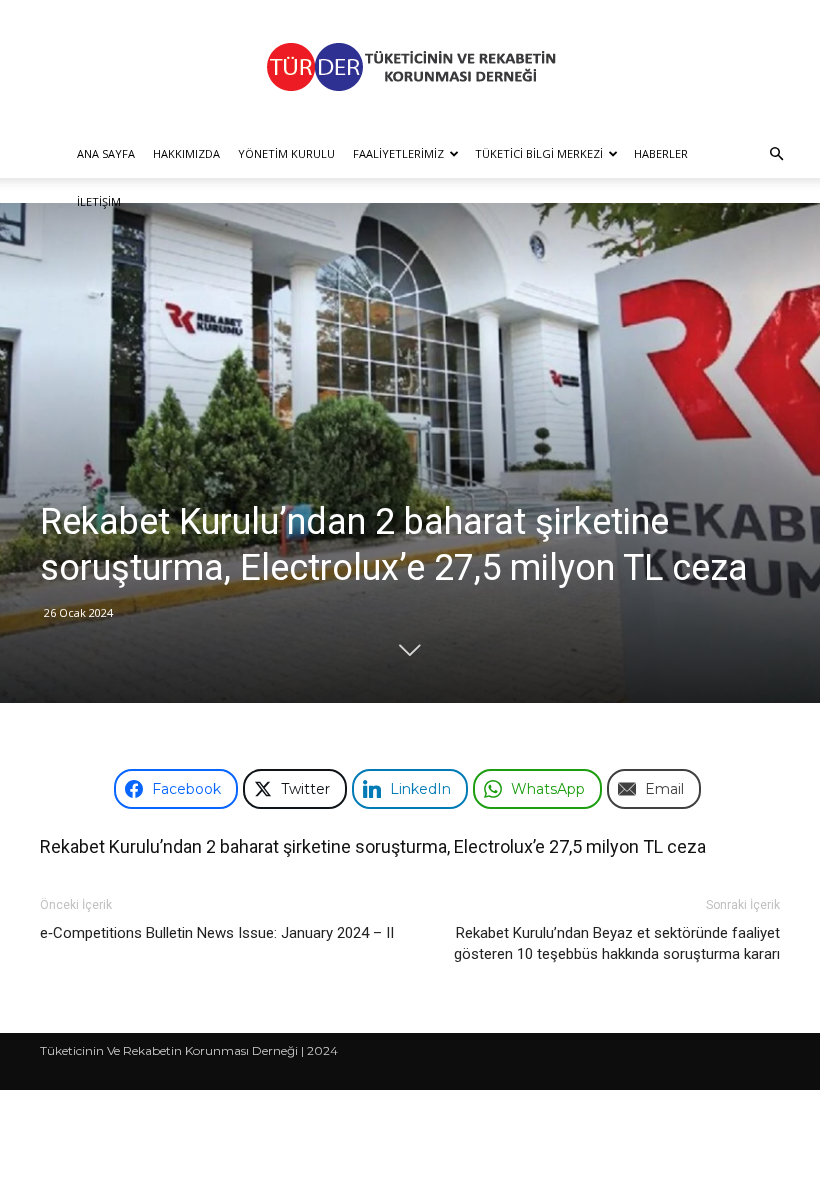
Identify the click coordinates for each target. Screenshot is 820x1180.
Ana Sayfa (106, 153)
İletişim (99, 201)
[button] (776, 154)
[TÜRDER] (410, 66)
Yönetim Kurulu (286, 153)
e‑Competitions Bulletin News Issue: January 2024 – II (217, 933)
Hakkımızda (186, 153)
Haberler (661, 153)
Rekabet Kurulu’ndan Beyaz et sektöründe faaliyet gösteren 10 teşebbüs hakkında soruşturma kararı (617, 943)
